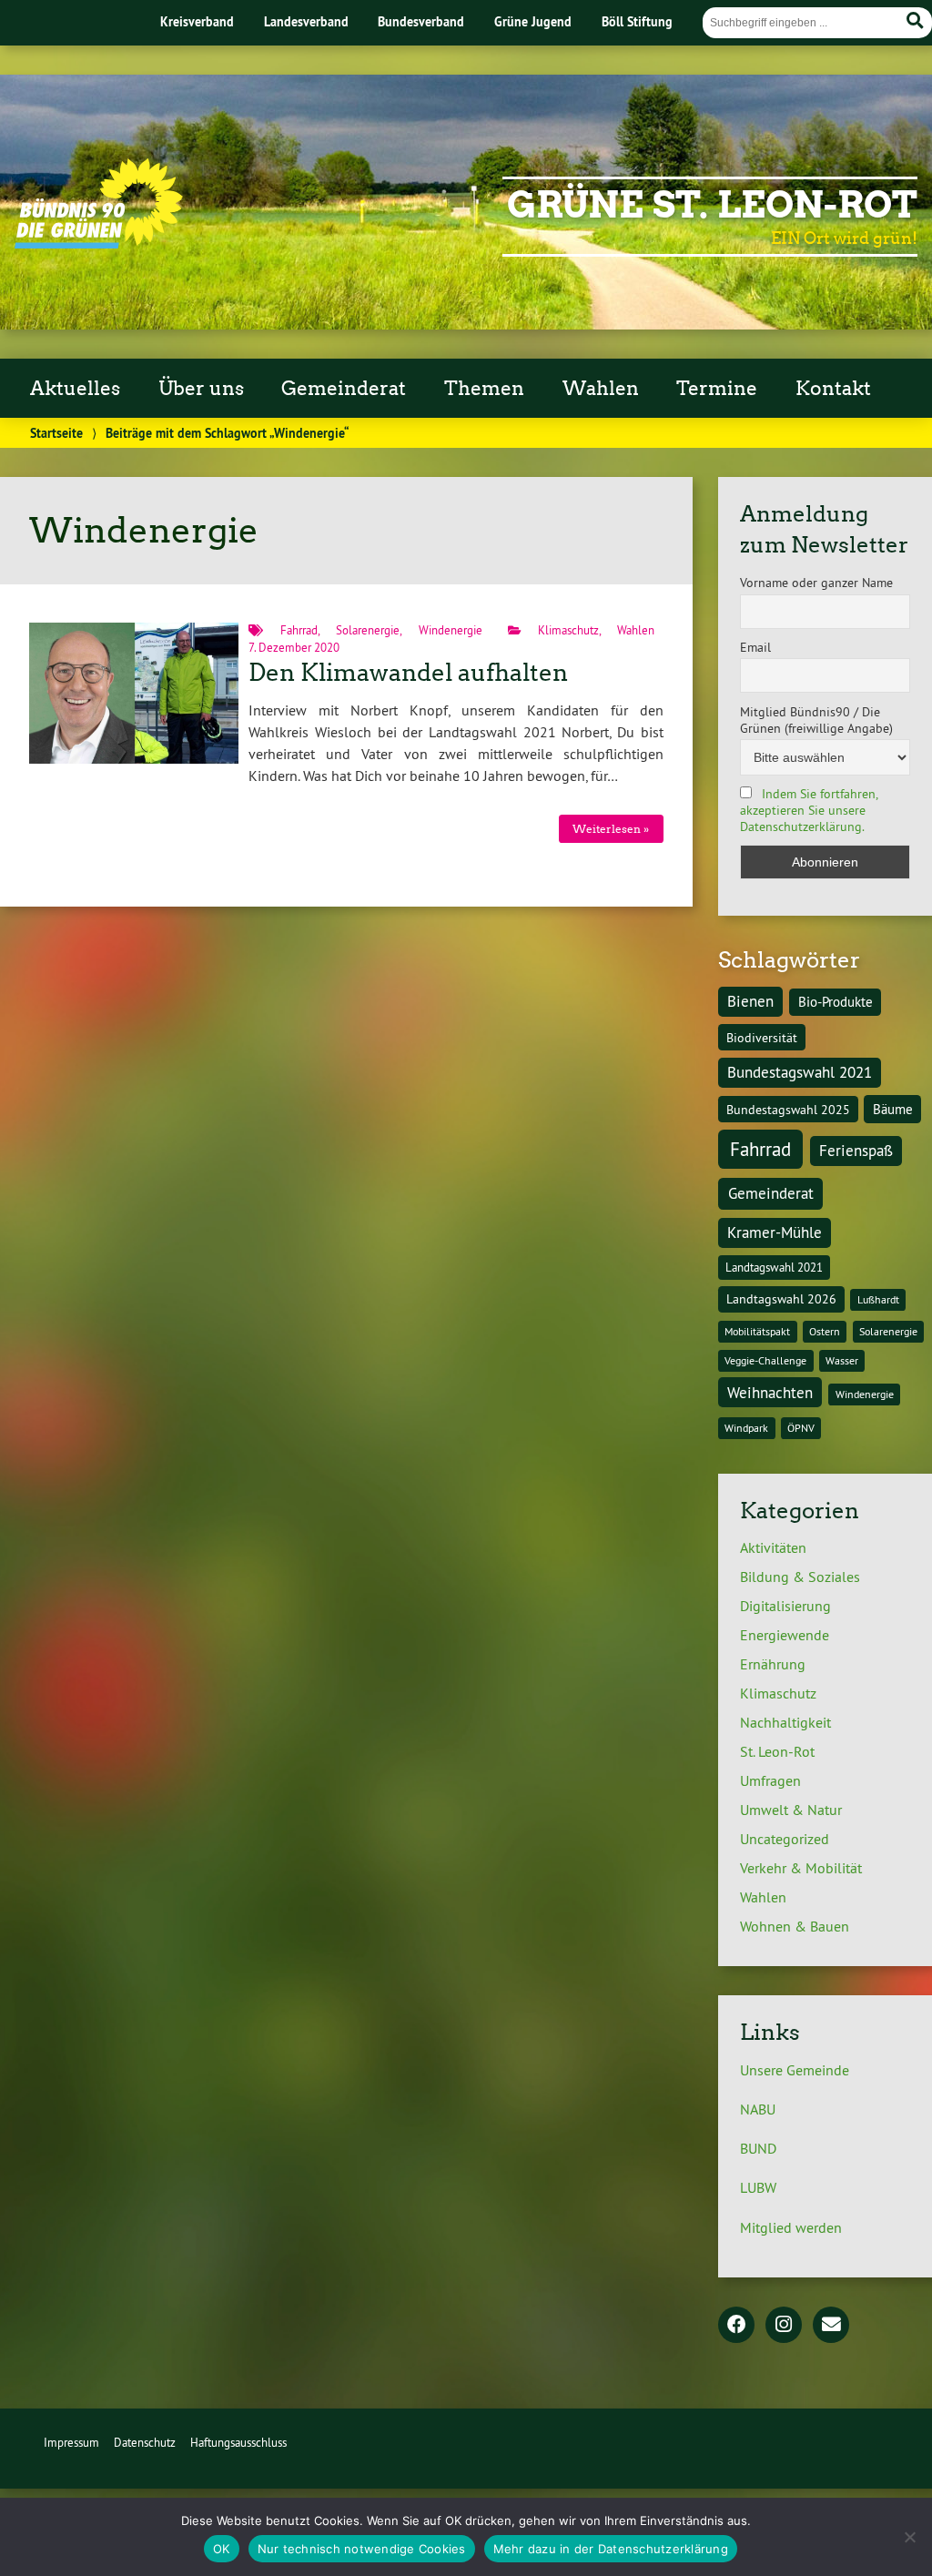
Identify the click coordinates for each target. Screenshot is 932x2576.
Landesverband (306, 21)
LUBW (758, 2187)
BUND (758, 2148)
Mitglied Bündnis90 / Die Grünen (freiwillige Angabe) (816, 720)
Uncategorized (785, 1839)
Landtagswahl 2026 (781, 1299)
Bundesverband (421, 21)
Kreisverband (197, 21)
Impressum (71, 2442)
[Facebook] (736, 2326)
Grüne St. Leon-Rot (712, 205)
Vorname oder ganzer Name (816, 583)
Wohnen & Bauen (795, 1926)
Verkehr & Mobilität (801, 1868)
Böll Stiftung (637, 21)
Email (755, 647)
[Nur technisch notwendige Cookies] (909, 2537)
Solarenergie (368, 630)
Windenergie (451, 630)
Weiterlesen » (611, 829)
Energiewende (785, 1635)
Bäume (893, 1109)
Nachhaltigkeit (785, 1722)
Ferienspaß (856, 1151)
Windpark (746, 1428)
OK (222, 2549)
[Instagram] (784, 2326)
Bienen (750, 1001)
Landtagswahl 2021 (774, 1268)
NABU (758, 2109)
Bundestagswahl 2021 (800, 1072)
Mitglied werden (791, 2227)
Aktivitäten (773, 1547)
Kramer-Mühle (775, 1232)
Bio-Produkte (836, 1002)
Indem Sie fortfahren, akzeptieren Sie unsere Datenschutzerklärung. (809, 810)
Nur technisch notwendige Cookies (362, 2549)
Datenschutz (145, 2442)
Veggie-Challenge (765, 1360)
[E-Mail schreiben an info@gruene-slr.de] (831, 2326)
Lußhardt (878, 1299)
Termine (717, 389)
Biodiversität (762, 1038)
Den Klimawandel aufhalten (408, 673)
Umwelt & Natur (791, 1810)
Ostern (825, 1331)
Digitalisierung (785, 1606)
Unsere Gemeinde (795, 2070)
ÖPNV (801, 1428)
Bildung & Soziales (800, 1577)
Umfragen (770, 1780)
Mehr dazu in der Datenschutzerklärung (611, 2549)
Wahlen (636, 630)
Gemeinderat (771, 1193)
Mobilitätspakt (757, 1331)
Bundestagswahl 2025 (788, 1110)
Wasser (842, 1360)
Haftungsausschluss (238, 2442)
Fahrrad (299, 630)
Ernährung (773, 1664)
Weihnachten (770, 1393)
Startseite (56, 433)
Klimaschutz (568, 630)
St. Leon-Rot (777, 1751)
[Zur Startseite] (99, 243)
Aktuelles (75, 389)
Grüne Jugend (533, 21)
